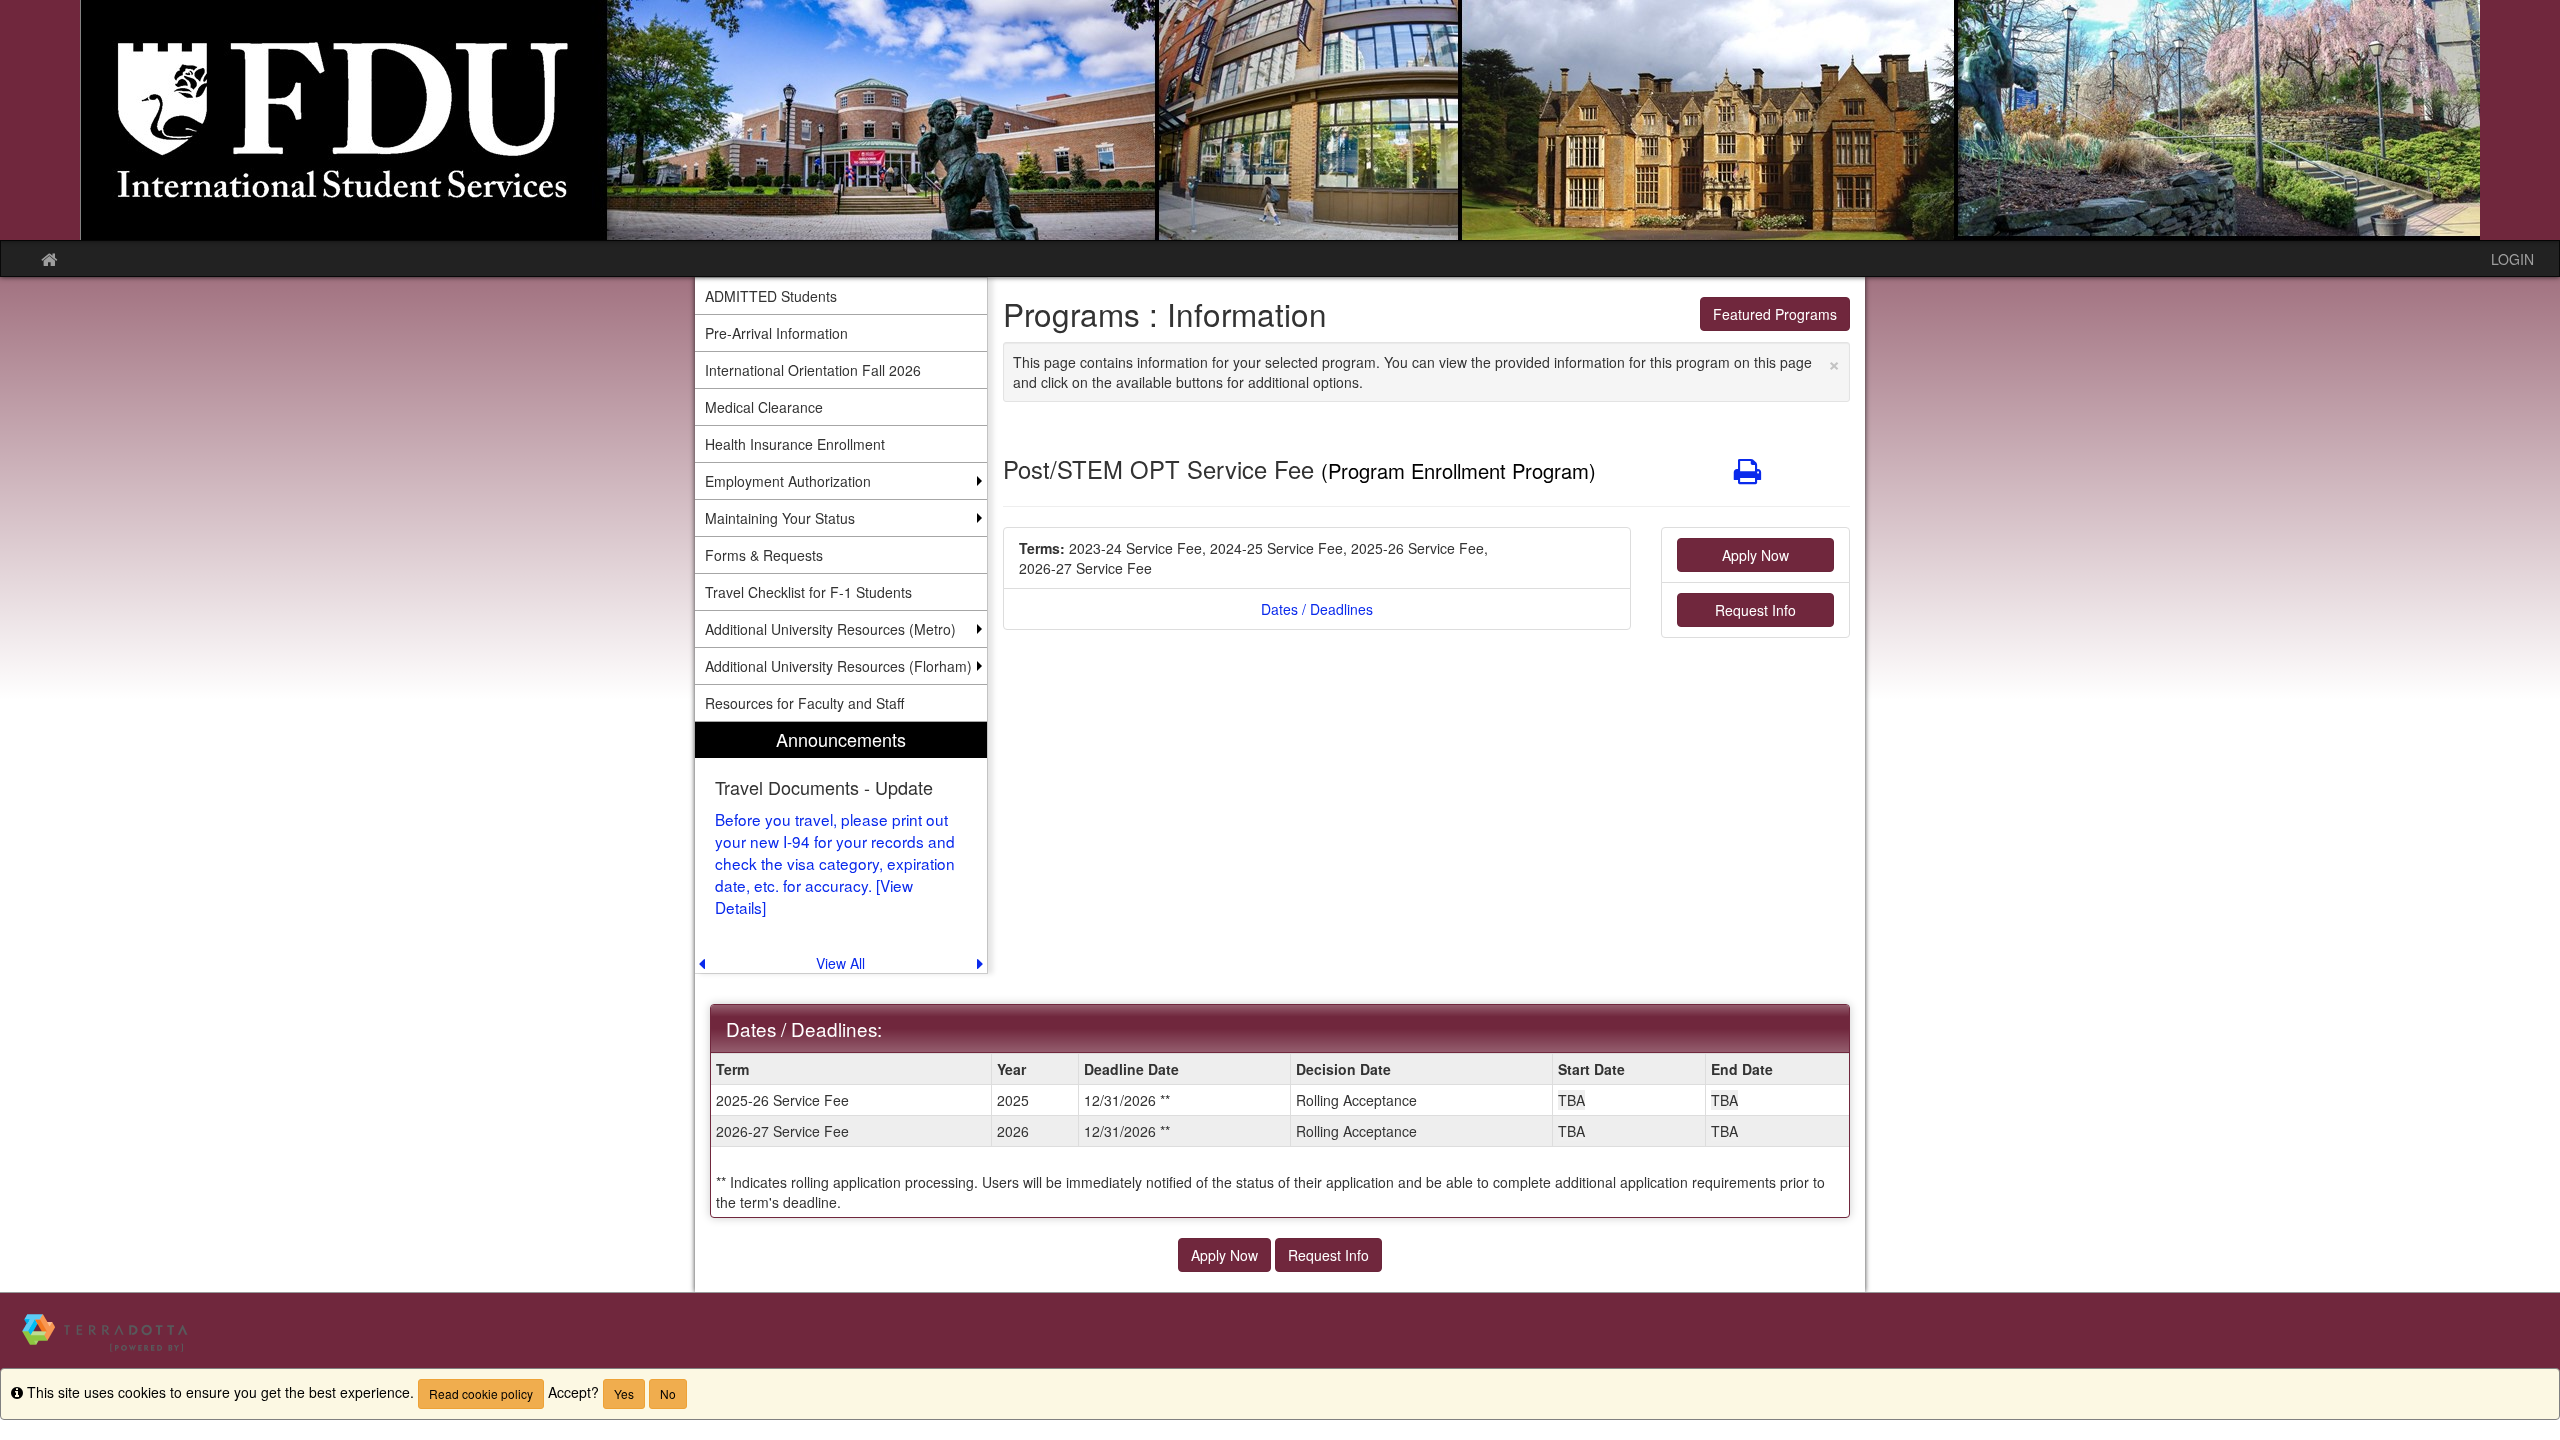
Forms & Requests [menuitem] (764, 555)
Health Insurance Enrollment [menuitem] (795, 444)
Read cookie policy (481, 1393)
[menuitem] (841, 847)
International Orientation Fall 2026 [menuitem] (813, 370)
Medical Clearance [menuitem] (764, 407)
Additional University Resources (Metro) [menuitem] (830, 629)
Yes (624, 1393)
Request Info (1755, 610)
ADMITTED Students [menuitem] (771, 296)
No (668, 1393)
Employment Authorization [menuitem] (788, 481)
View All (840, 963)
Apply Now (1755, 555)
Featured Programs (1775, 314)
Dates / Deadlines (1317, 609)
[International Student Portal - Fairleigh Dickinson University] (1280, 120)
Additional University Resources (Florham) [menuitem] (838, 666)
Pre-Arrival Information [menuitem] (776, 333)
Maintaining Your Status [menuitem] (780, 518)
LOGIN (2512, 259)
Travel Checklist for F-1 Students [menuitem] (808, 592)
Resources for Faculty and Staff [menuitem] (804, 703)
